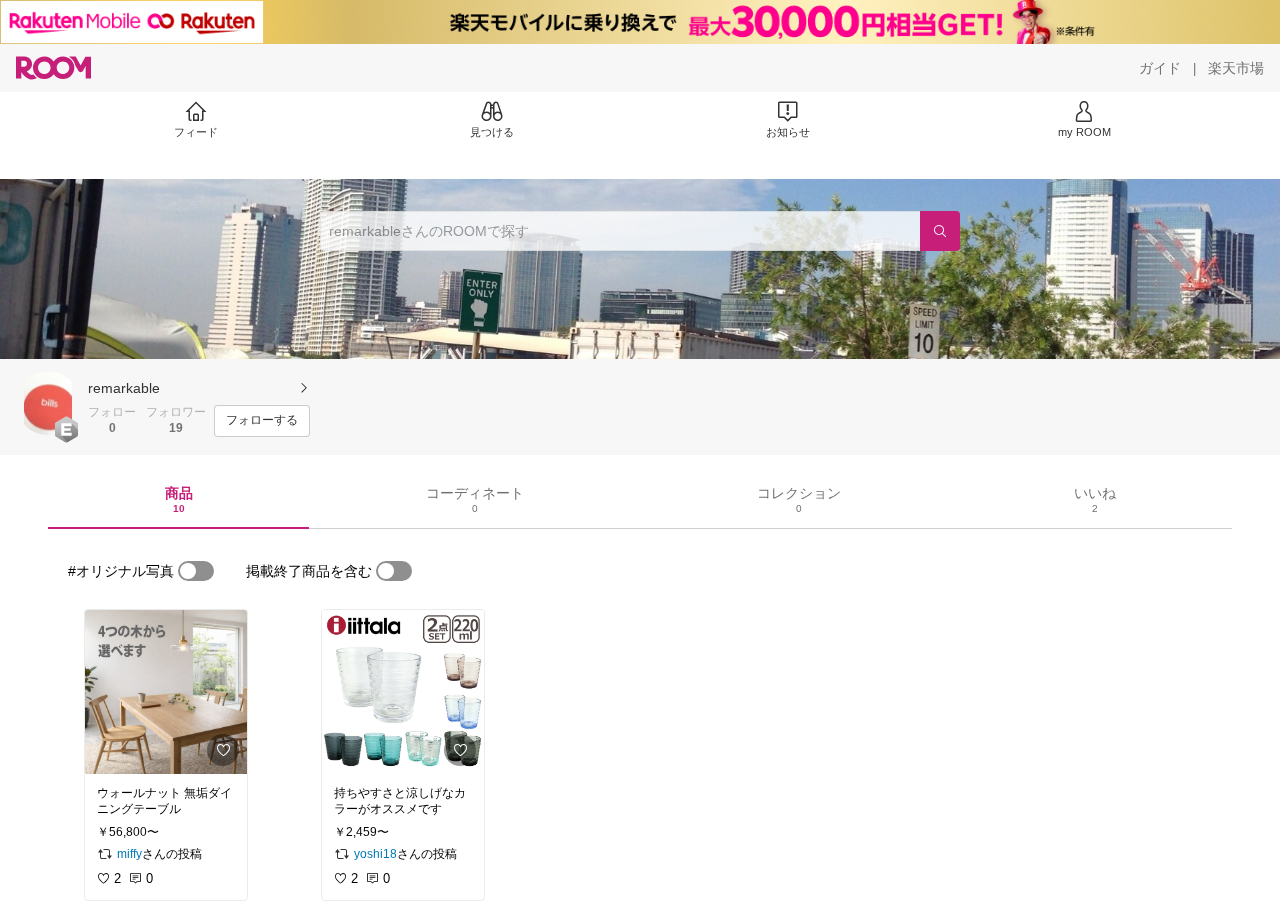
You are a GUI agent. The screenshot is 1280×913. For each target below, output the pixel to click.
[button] (48, 403)
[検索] (940, 231)
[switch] (196, 571)
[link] (166, 692)
